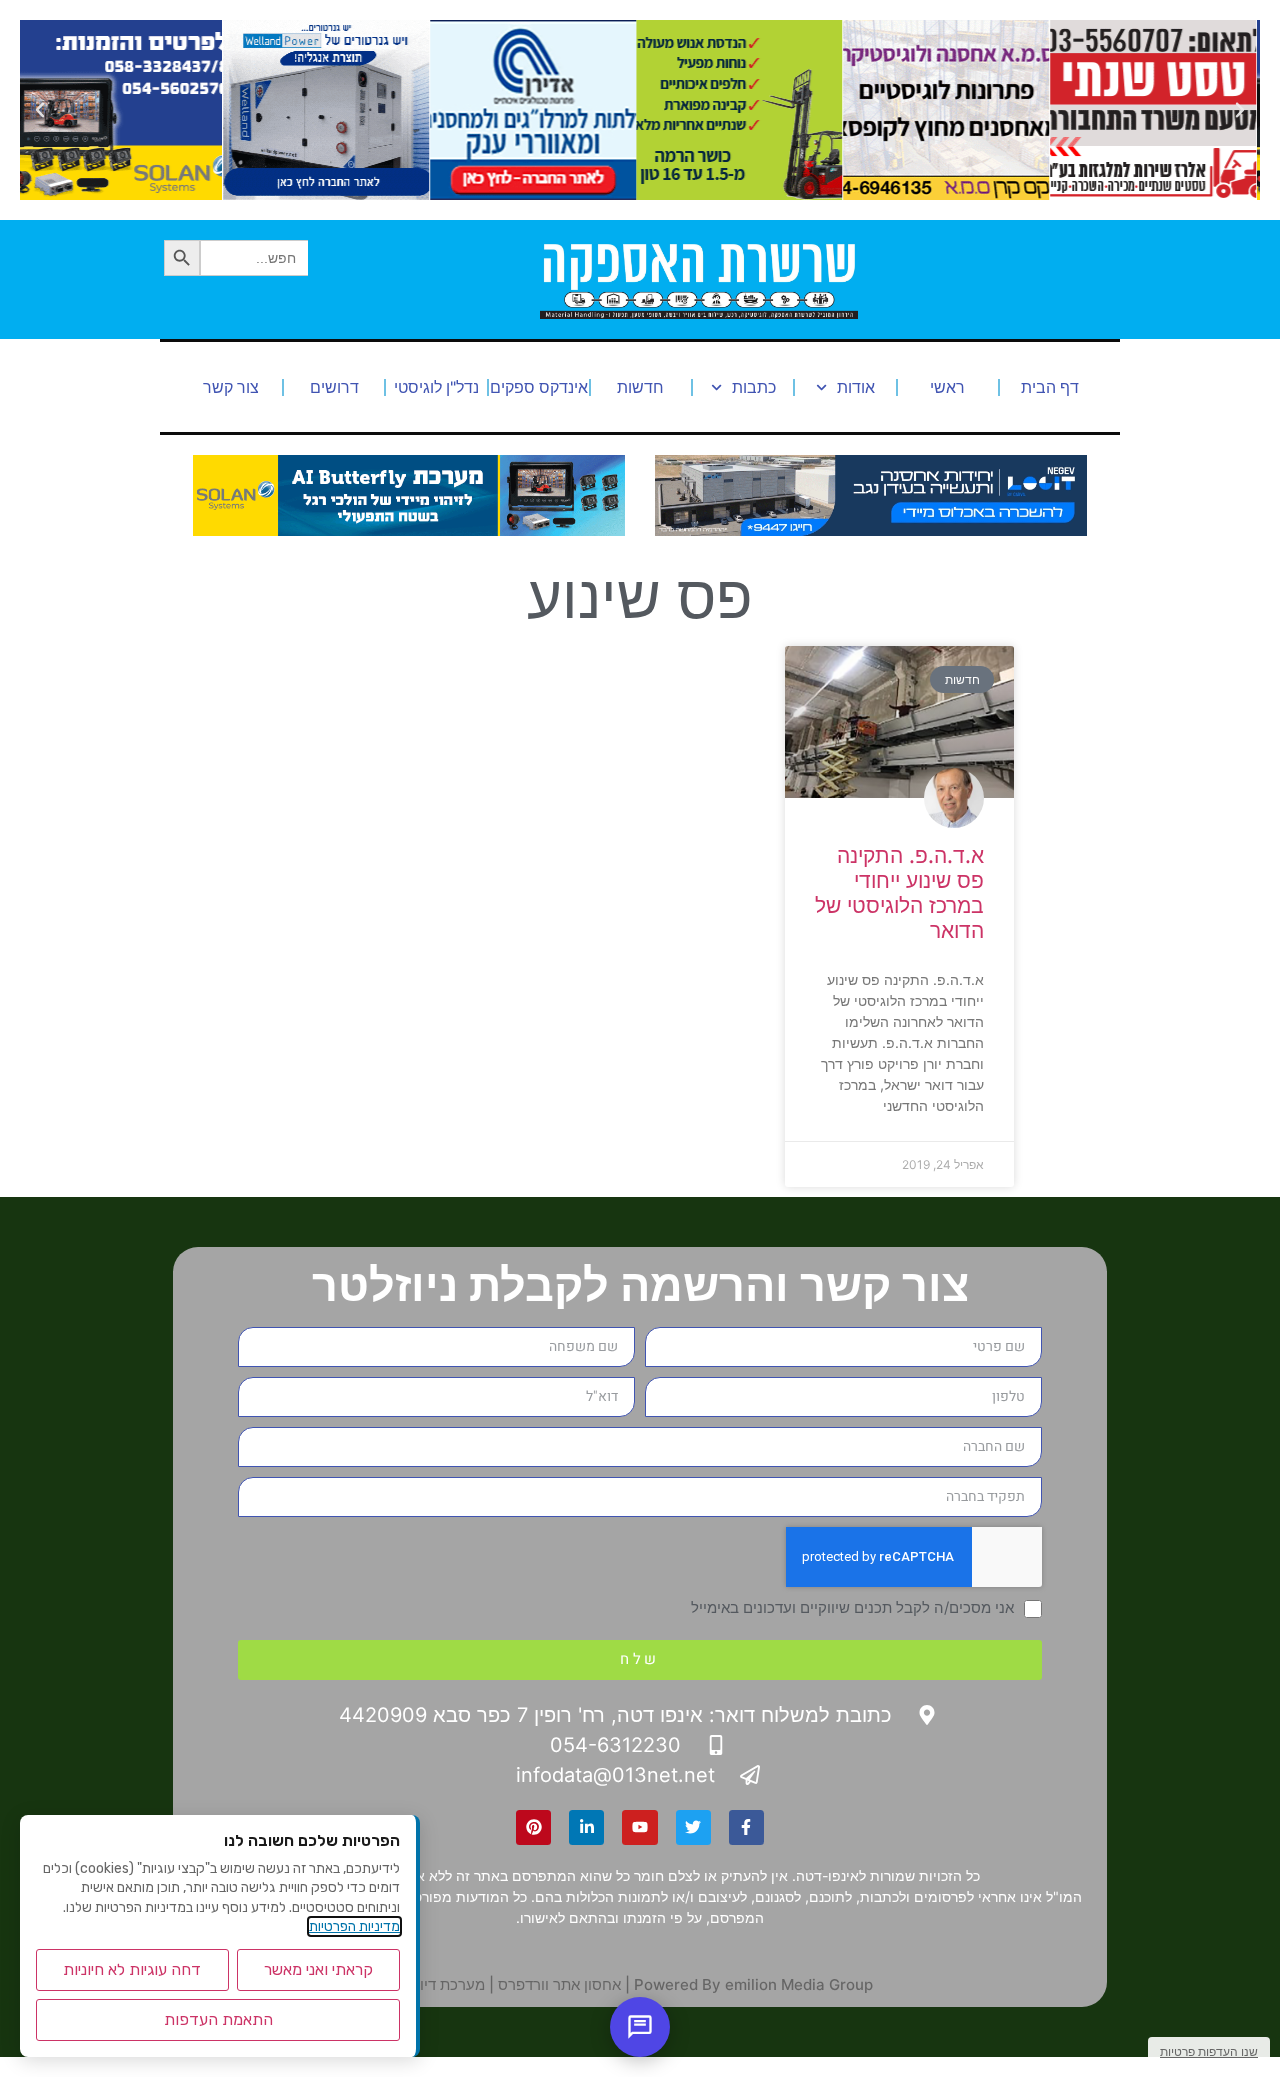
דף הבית (1050, 387)
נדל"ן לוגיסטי (436, 387)
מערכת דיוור (446, 1984)
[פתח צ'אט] (640, 2027)
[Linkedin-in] (586, 1827)
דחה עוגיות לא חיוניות (132, 1969)
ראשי (947, 387)
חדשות (640, 387)
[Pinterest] (533, 1827)
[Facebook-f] (746, 1827)
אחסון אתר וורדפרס (559, 1984)
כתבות (754, 387)
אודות (856, 387)
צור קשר (231, 387)
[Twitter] (693, 1827)
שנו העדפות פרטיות (1209, 2051)
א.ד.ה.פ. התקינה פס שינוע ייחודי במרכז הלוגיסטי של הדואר (899, 893)
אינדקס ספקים (539, 387)
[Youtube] (639, 1827)
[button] (1240, 110)
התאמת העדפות (218, 2019)
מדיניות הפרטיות (354, 1926)
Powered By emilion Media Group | (747, 1984)
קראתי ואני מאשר (318, 1969)
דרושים (334, 387)
